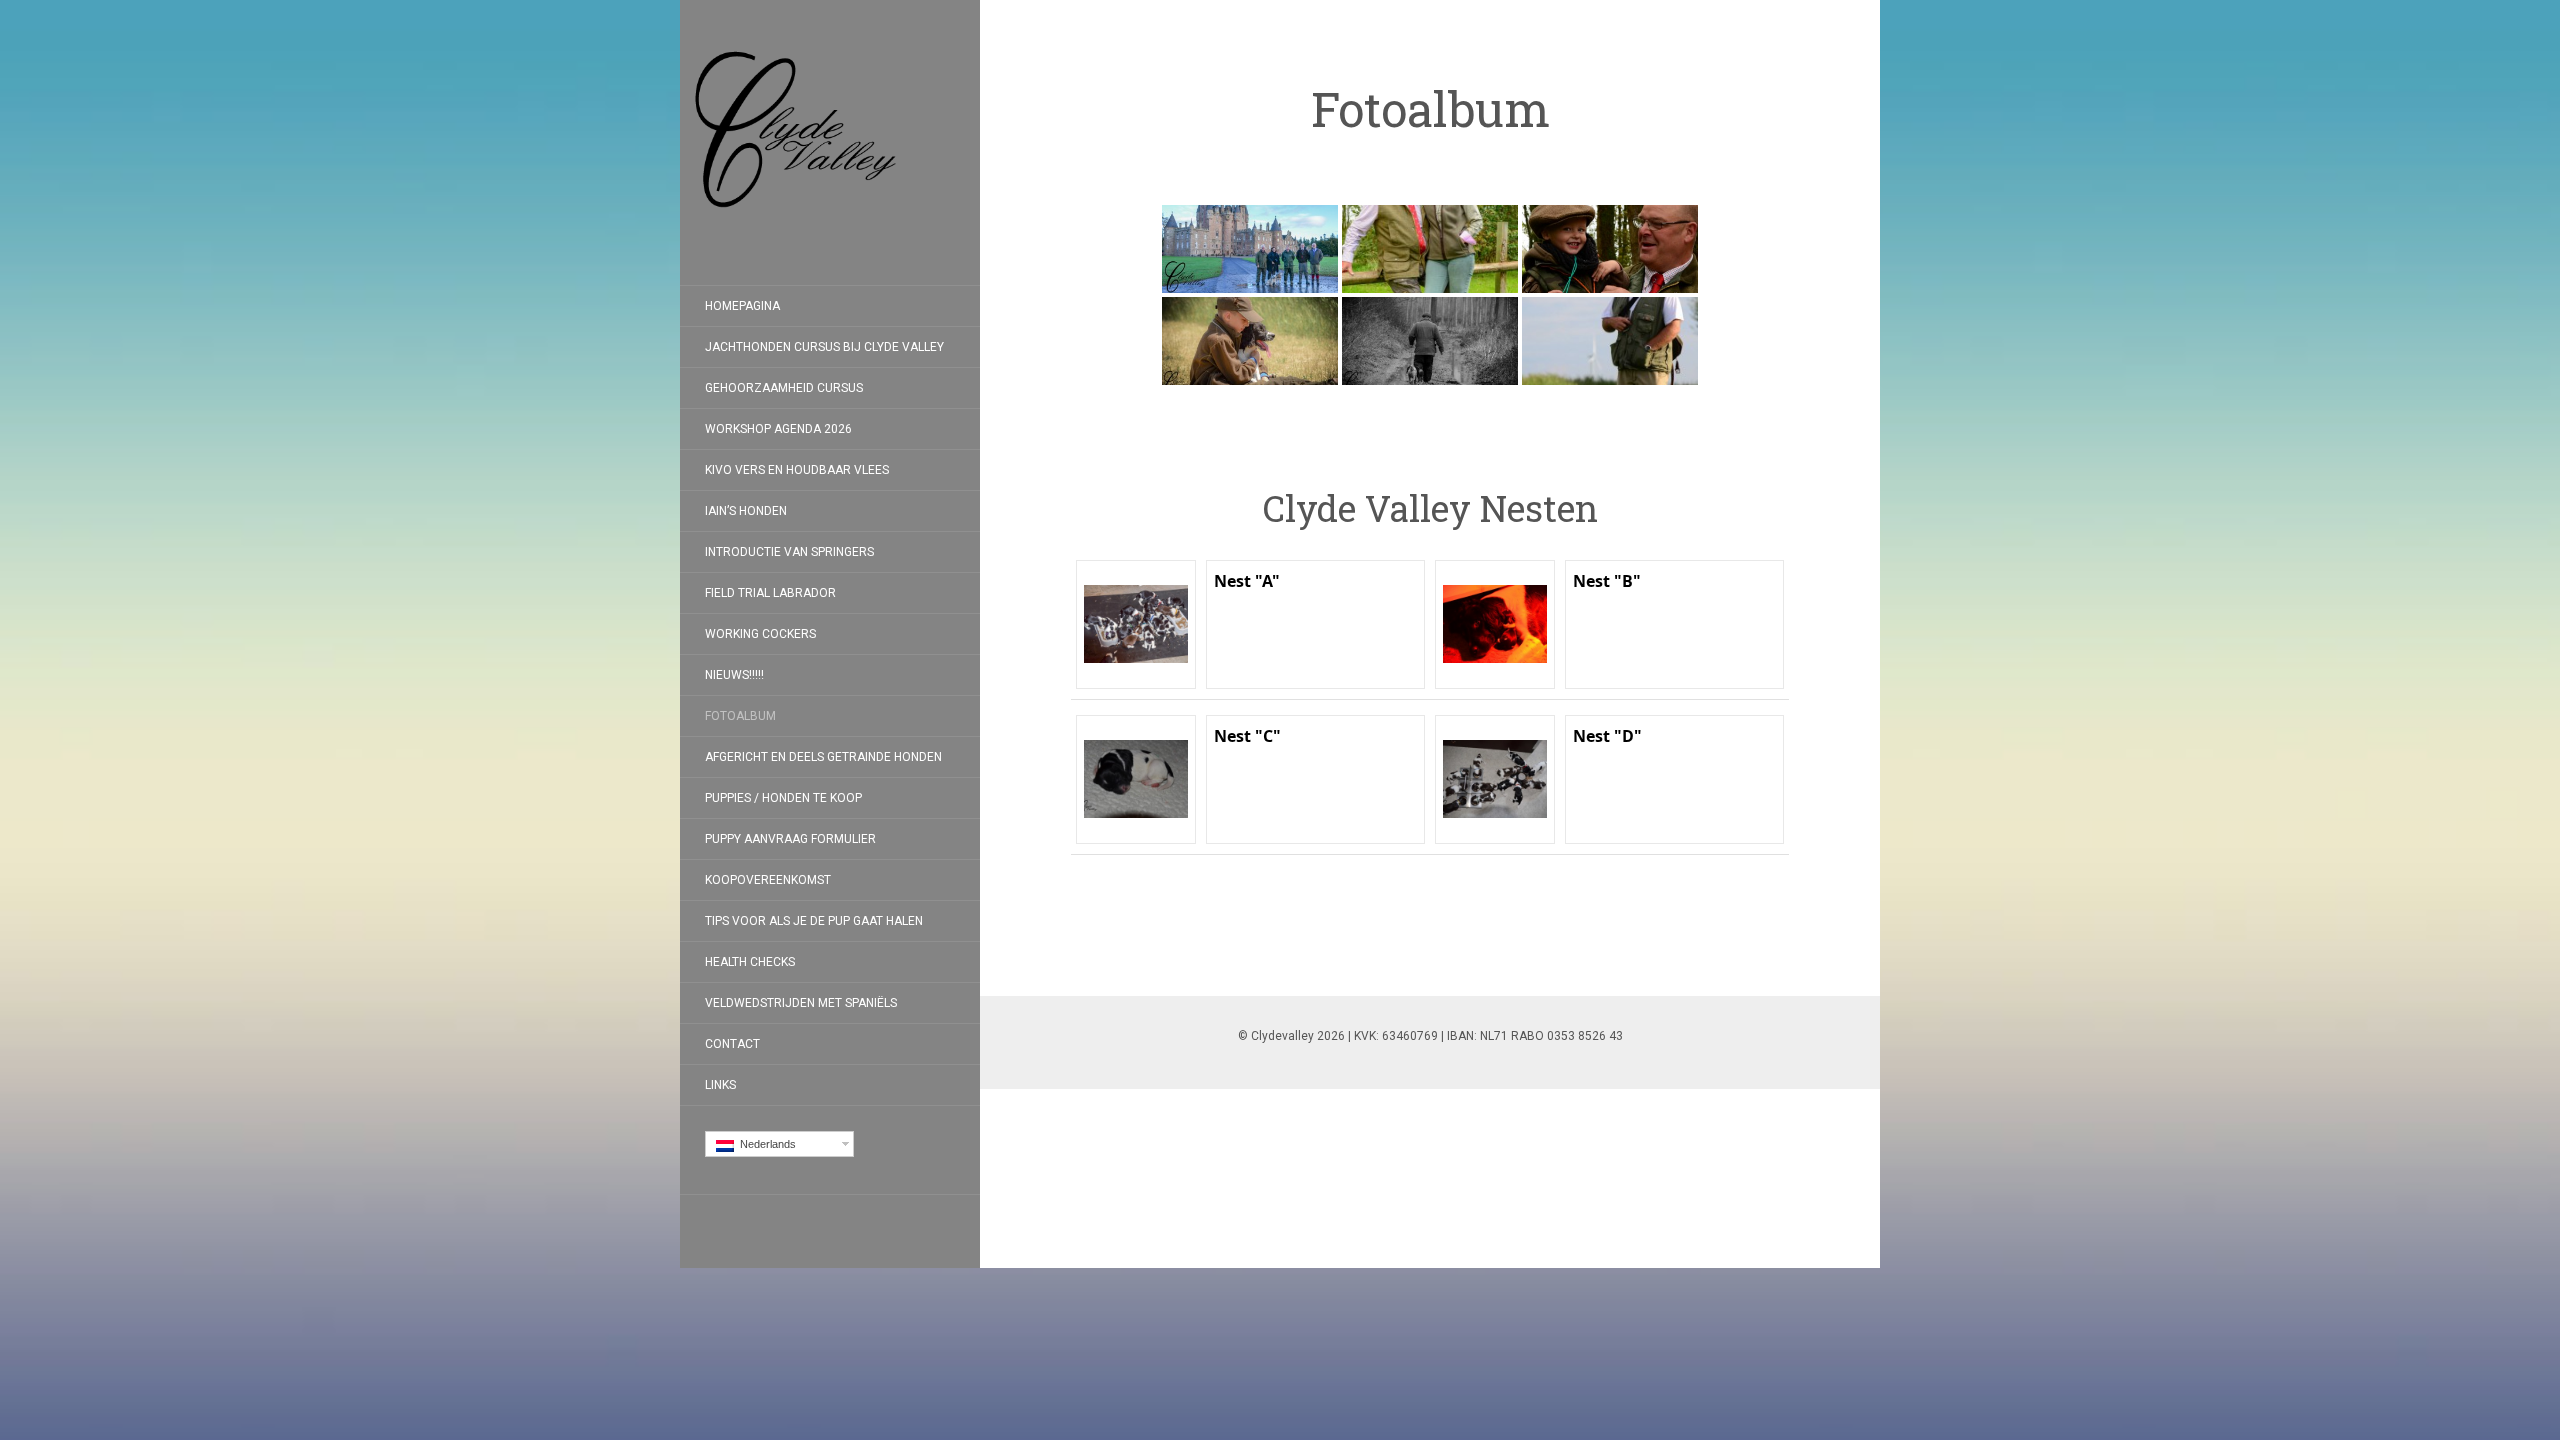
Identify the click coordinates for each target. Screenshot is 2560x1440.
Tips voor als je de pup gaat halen (814, 921)
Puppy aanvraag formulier (790, 839)
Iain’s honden (746, 511)
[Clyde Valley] (830, 142)
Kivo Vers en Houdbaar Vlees (797, 470)
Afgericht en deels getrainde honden (823, 757)
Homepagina (742, 306)
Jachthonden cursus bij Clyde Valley (824, 347)
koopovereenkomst (768, 880)
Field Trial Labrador (770, 593)
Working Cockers (760, 634)
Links (720, 1085)
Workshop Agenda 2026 (778, 429)
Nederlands (765, 1144)
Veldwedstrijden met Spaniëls (801, 1003)
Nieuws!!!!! (734, 675)
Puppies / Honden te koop (783, 798)
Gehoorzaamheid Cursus (784, 388)
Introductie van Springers (789, 552)
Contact (732, 1044)
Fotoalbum (740, 716)
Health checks (750, 962)
